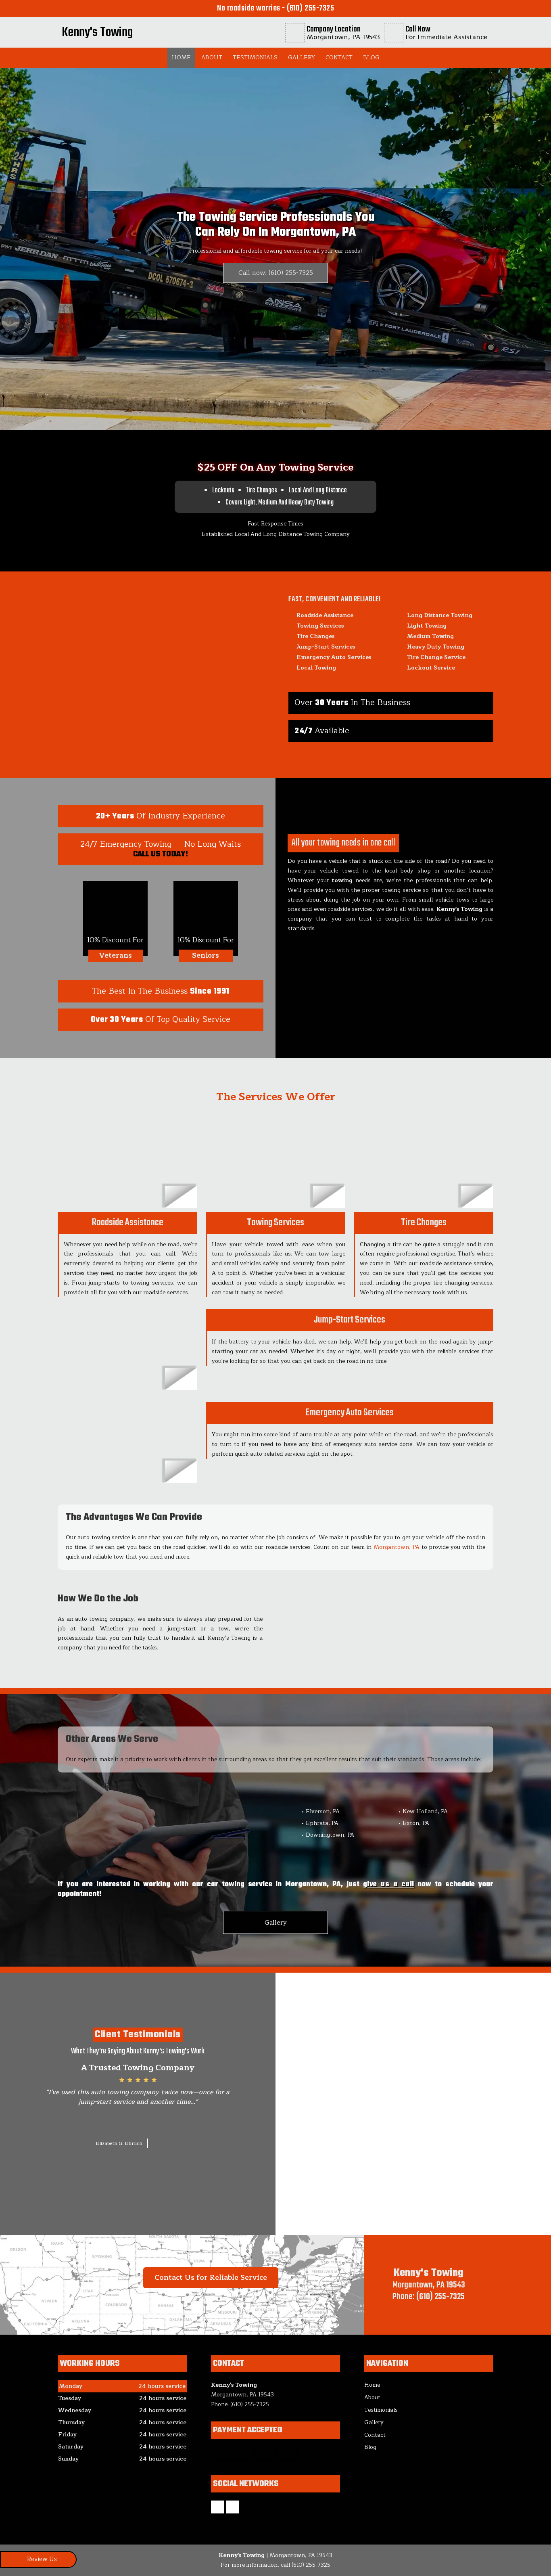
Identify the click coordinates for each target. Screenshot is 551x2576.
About (212, 58)
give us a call (389, 1884)
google (217, 2507)
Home (181, 58)
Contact (339, 58)
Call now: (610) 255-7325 (276, 273)
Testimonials (255, 58)
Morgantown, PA (396, 1547)
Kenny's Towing (459, 909)
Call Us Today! (161, 854)
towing (342, 880)
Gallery (302, 58)
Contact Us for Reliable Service (211, 2277)
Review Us (42, 2559)
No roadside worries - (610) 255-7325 (275, 8)
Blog (371, 58)
